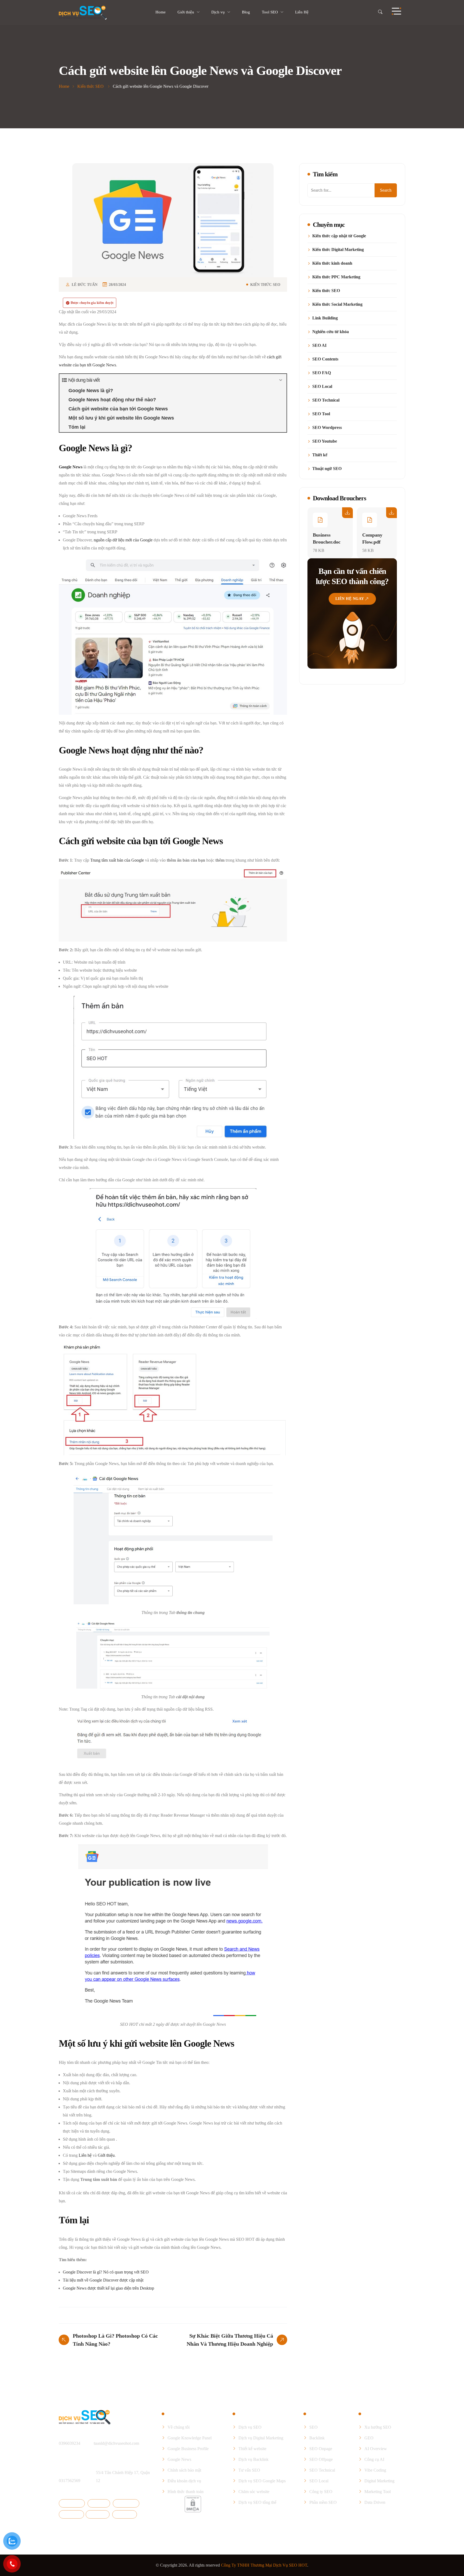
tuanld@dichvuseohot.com (116, 2443)
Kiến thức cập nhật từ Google (339, 236)
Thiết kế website (252, 2449)
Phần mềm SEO (323, 2502)
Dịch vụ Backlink (253, 2459)
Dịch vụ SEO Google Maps (262, 2481)
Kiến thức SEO (265, 285)
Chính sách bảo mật (184, 2470)
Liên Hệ (302, 12)
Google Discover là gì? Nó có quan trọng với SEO (106, 2272)
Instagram (128, 2503)
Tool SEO (270, 12)
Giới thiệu (186, 12)
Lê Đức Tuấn (85, 285)
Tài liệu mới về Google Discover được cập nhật (103, 2280)
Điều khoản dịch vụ (184, 2481)
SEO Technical (326, 400)
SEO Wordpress (327, 428)
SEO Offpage (321, 2459)
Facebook (74, 2503)
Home (161, 12)
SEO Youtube (325, 441)
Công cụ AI (374, 2459)
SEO (313, 2427)
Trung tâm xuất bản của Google (117, 860)
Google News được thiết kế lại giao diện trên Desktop (108, 2288)
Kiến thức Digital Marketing (338, 250)
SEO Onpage (321, 2449)
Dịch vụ (218, 12)
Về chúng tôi (179, 2427)
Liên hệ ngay (350, 599)
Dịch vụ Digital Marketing (261, 2438)
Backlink (317, 2438)
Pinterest (126, 2514)
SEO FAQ (322, 373)
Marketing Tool (378, 2492)
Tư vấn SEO (249, 2470)
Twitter (101, 2503)
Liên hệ (85, 2155)
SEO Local (322, 387)
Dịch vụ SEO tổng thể (257, 2502)
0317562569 (70, 2481)
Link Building (325, 318)
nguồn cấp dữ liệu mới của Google (123, 540)
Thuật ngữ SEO (327, 469)
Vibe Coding (375, 2470)
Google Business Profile (188, 2449)
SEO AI (319, 345)
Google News (179, 2459)
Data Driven (375, 2502)
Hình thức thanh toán (186, 2492)
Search (386, 190)
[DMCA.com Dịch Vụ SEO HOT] (193, 2504)
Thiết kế (320, 455)
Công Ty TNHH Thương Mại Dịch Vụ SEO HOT (264, 2565)
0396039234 (70, 2443)
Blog (246, 12)
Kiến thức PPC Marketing (336, 277)
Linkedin (73, 2514)
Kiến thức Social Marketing (337, 304)
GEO (369, 2438)
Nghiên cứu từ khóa (331, 332)
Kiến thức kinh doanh (332, 263)
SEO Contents (325, 359)
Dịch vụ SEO (250, 2427)
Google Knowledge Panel (190, 2438)
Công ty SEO (321, 2492)
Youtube (99, 2514)
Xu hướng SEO (378, 2427)
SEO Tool (321, 414)
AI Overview (376, 2449)
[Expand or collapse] (280, 380)
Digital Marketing (379, 2481)
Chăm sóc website (254, 2492)
